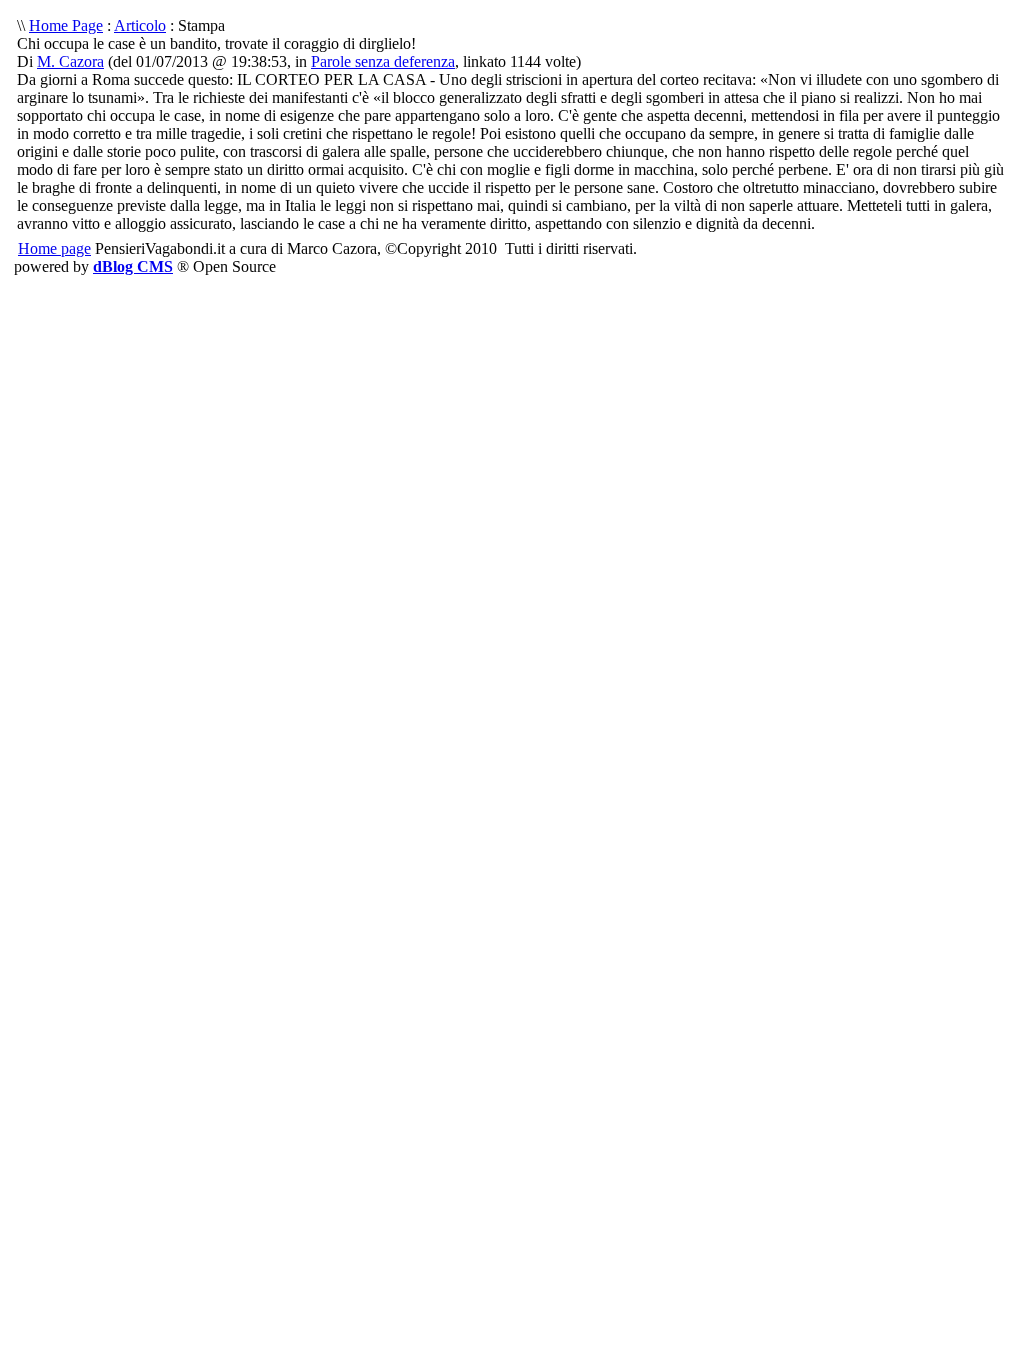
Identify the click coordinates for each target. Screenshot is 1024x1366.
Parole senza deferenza (383, 61)
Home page (54, 248)
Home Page (66, 25)
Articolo (140, 25)
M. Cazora (70, 61)
